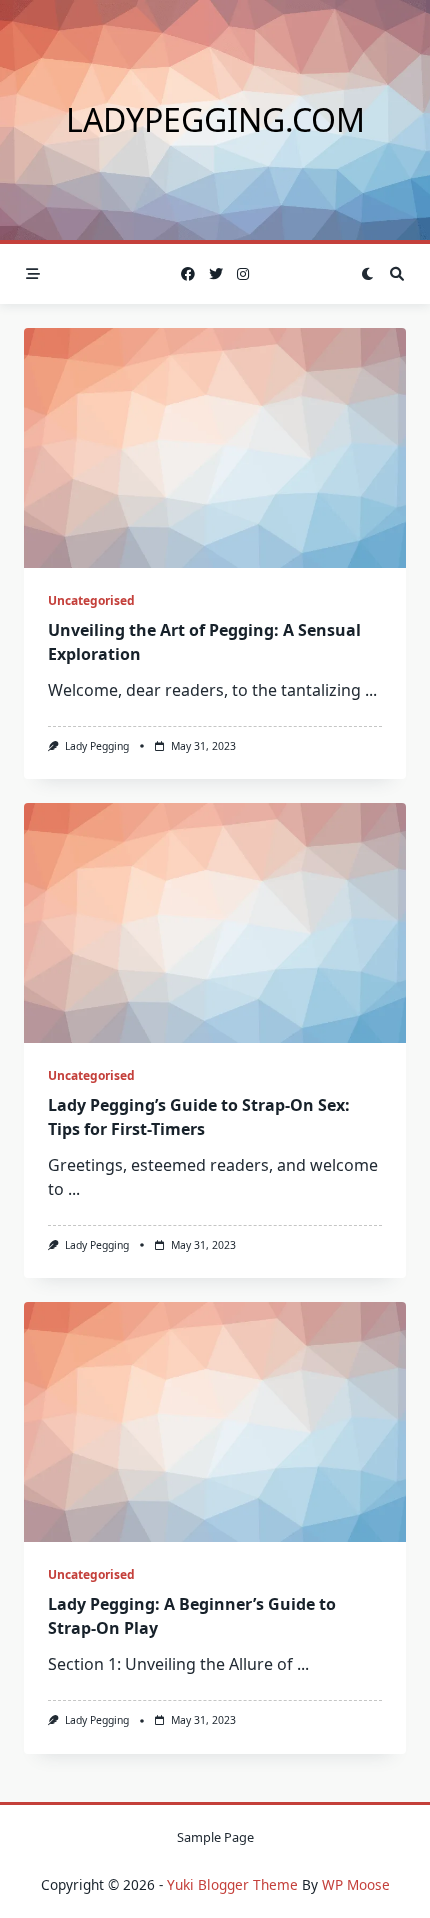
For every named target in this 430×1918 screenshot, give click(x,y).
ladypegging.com (215, 119)
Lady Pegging (97, 746)
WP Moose (356, 1884)
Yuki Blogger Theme (232, 1884)
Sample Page (215, 1837)
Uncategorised (91, 600)
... (371, 690)
